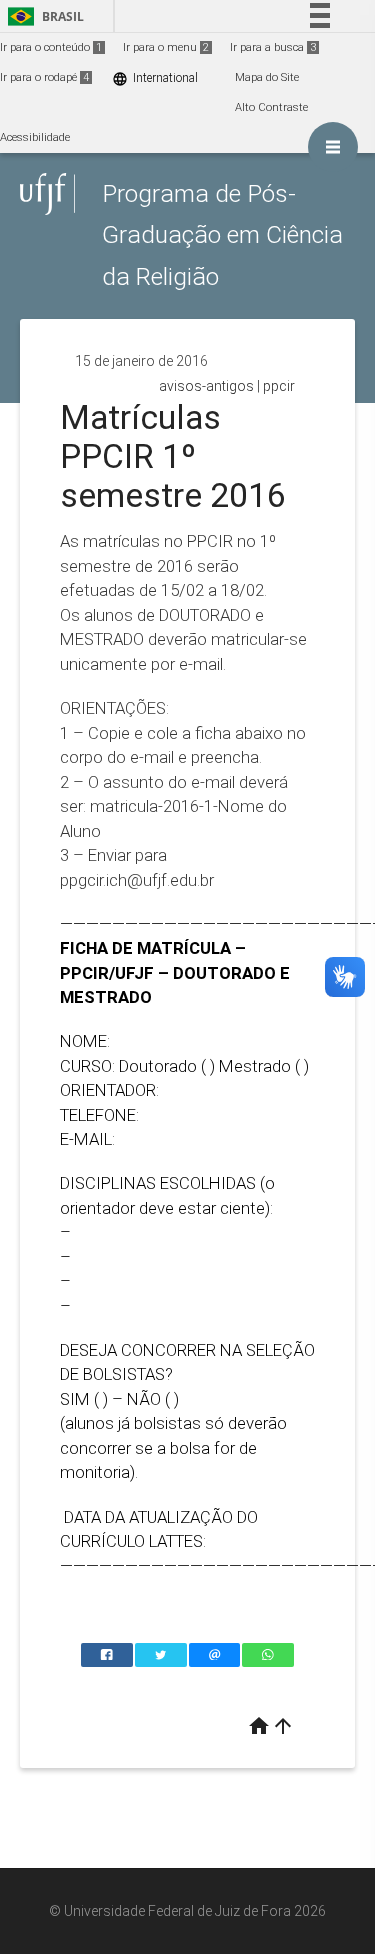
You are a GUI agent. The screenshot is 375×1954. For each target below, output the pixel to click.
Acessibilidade (35, 137)
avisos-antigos (206, 386)
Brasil (42, 16)
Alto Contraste (271, 107)
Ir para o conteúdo (51, 47)
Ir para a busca (273, 47)
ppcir (279, 386)
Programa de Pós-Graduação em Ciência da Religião (222, 235)
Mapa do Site (267, 77)
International (155, 78)
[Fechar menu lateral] (333, 147)
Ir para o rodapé (44, 77)
